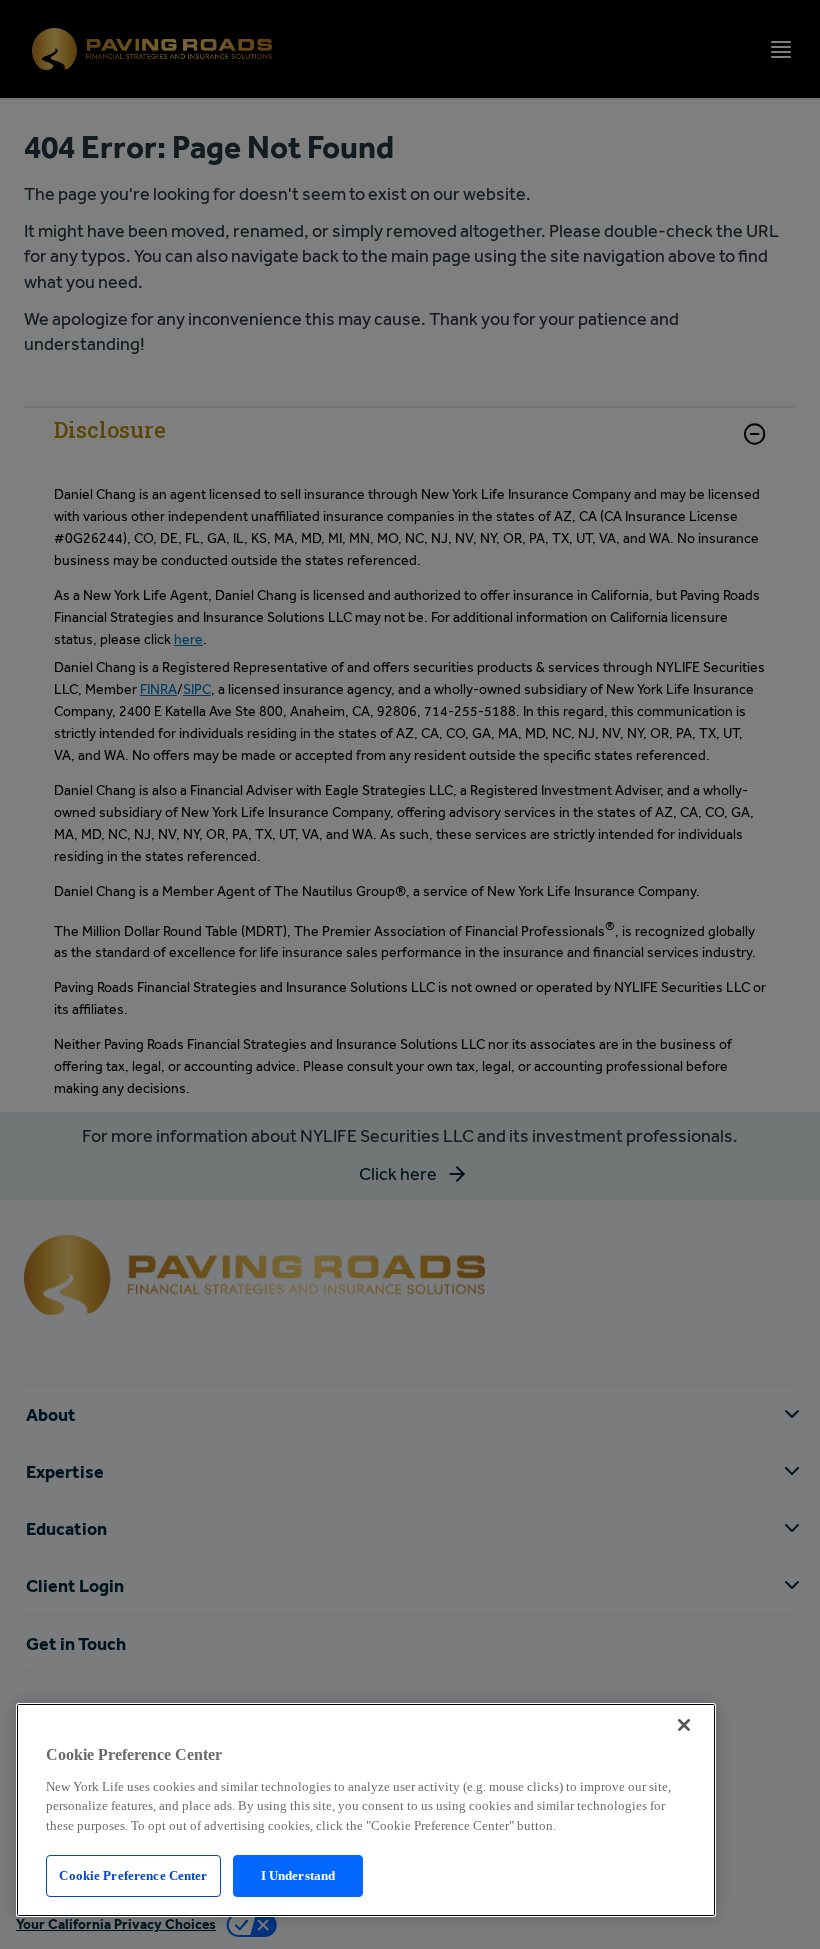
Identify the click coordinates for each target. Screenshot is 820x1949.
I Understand (298, 1875)
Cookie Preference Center (133, 1875)
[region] (366, 1810)
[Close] (684, 1725)
